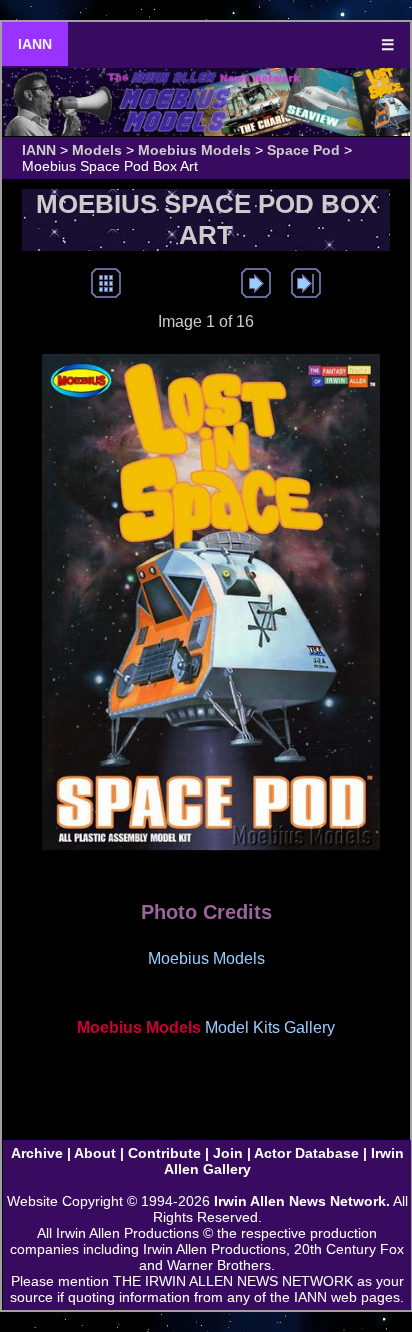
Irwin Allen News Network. (302, 1201)
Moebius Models (194, 150)
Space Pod (303, 150)
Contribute (164, 1153)
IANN (35, 44)
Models (97, 150)
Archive (37, 1153)
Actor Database (306, 1153)
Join (228, 1153)
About (95, 1153)
